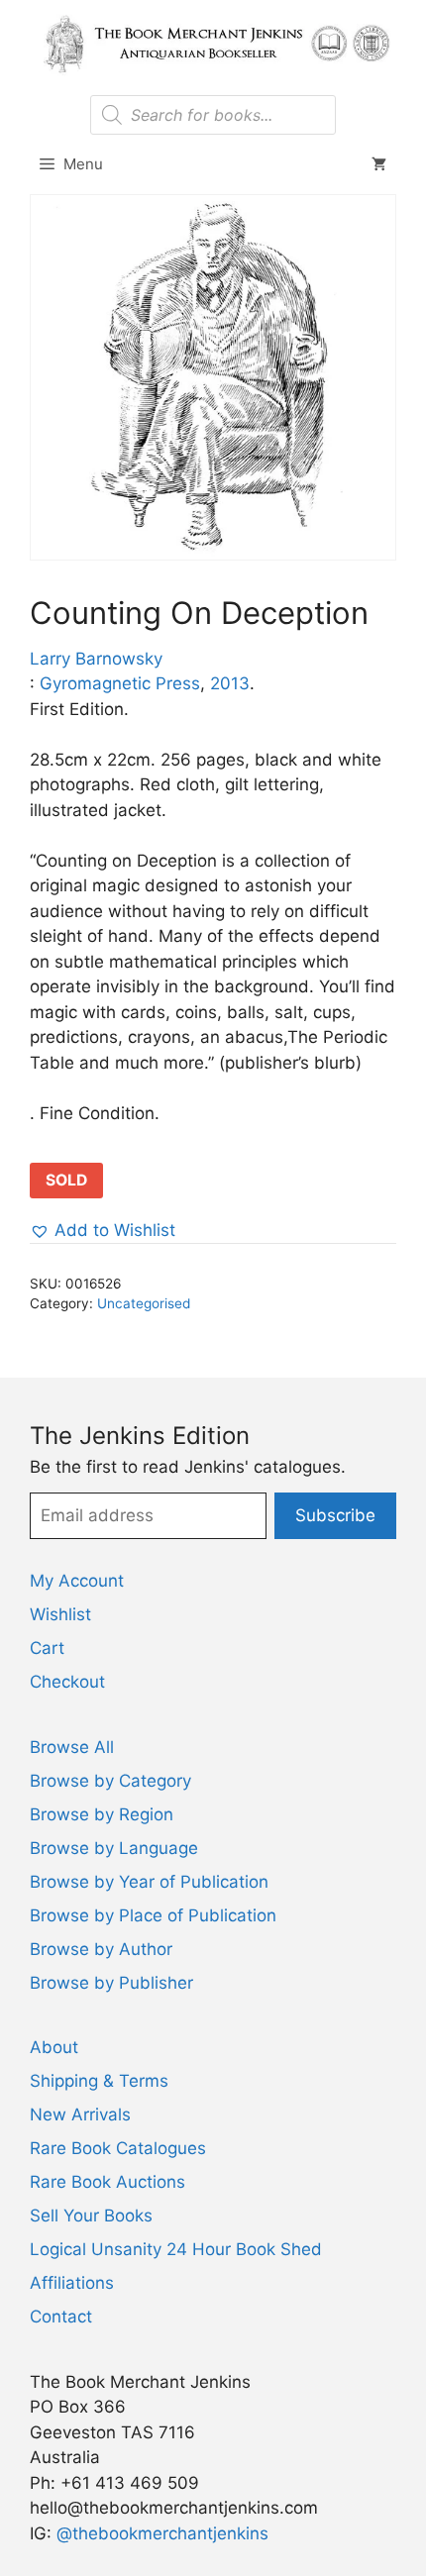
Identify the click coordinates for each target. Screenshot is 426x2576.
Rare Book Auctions (107, 2182)
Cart (47, 1648)
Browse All (72, 1747)
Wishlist (60, 1614)
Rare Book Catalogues (118, 2148)
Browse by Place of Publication (153, 1915)
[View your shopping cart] (379, 164)
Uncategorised (144, 1303)
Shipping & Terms (99, 2081)
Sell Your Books (91, 2215)
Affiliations (72, 2283)
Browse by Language (114, 1848)
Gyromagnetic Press (120, 683)
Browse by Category (110, 1781)
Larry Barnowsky (96, 659)
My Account (77, 1581)
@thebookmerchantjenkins (162, 2533)
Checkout (67, 1682)
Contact (61, 2317)
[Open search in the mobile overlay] (213, 115)
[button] (103, 1231)
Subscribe (335, 1515)
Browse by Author (101, 1949)
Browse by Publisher (111, 1983)
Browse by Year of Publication (149, 1882)
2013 (230, 683)
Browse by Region (102, 1814)
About (54, 2047)
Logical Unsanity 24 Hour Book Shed (176, 2249)
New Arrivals (80, 2114)
